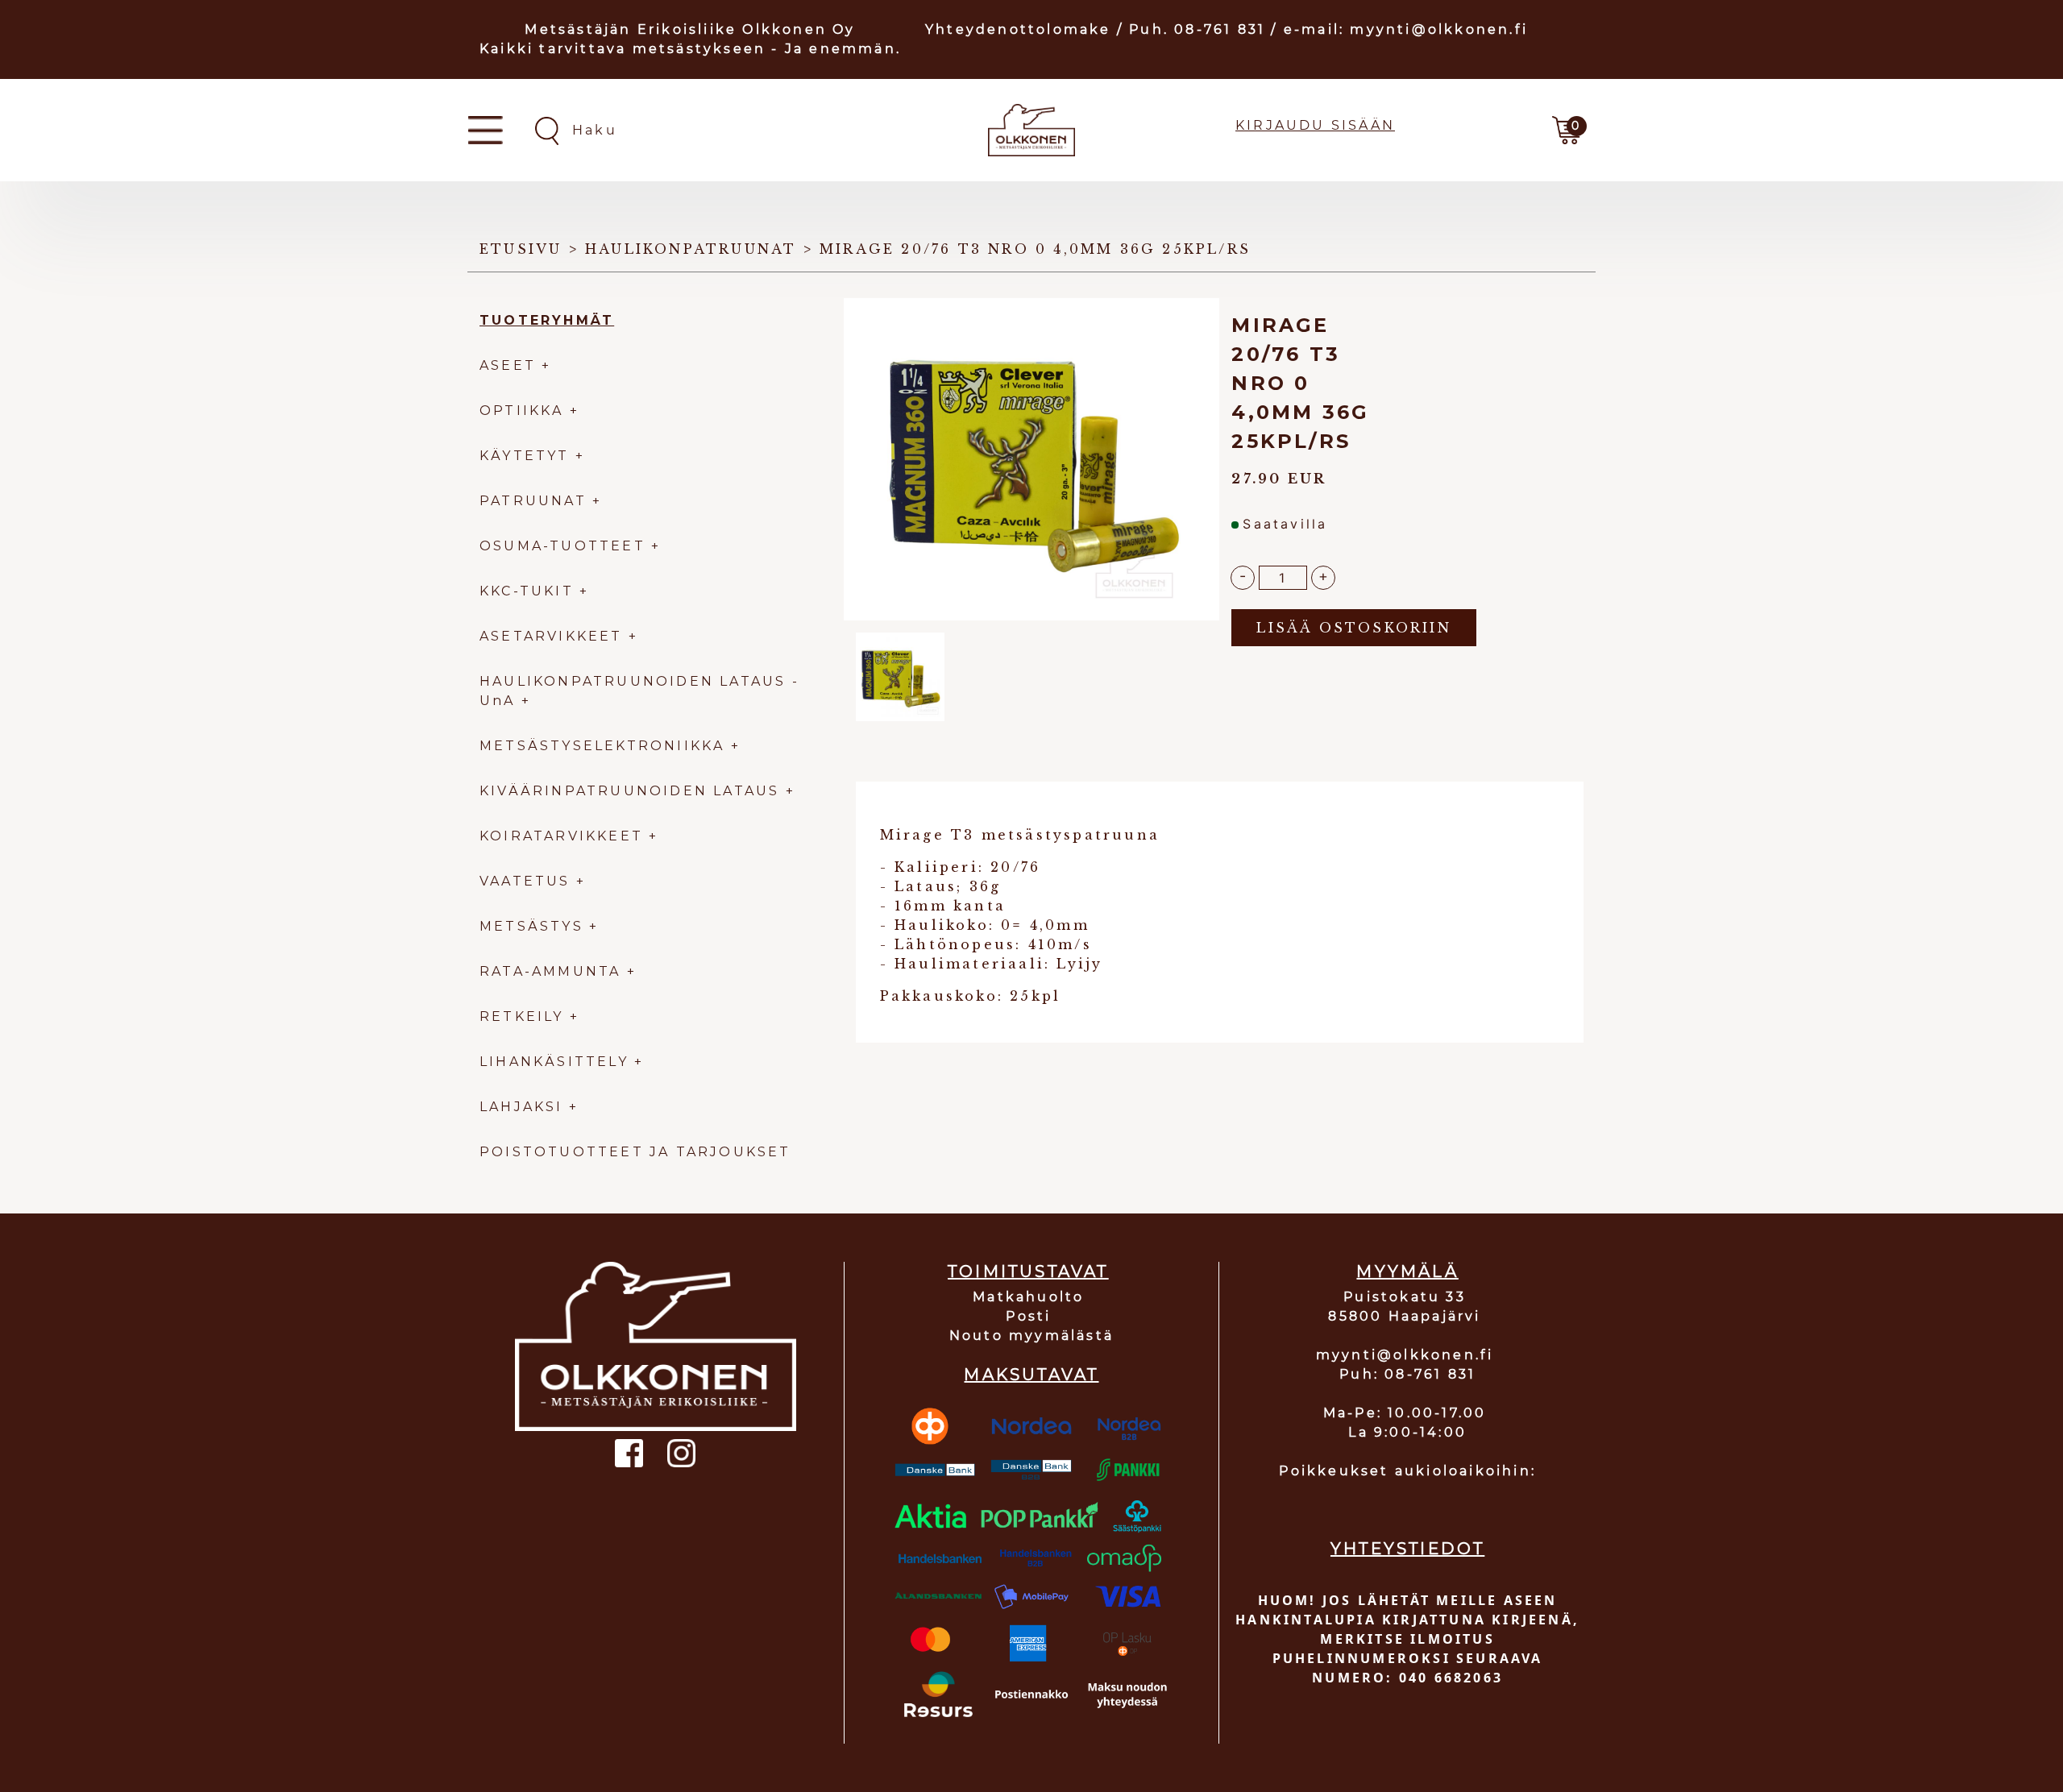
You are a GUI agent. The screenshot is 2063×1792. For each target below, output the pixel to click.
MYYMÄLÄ (1407, 1271)
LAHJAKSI (524, 1107)
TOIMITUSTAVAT (1028, 1271)
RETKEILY (522, 1016)
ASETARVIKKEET (551, 636)
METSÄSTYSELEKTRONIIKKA (602, 746)
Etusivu (521, 249)
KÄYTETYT (525, 456)
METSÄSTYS (531, 926)
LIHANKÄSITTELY (557, 1062)
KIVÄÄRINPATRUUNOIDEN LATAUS (633, 791)
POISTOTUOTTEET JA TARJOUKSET (635, 1152)
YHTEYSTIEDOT (1407, 1549)
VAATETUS (525, 881)
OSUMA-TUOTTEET (562, 546)
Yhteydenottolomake (1018, 29)
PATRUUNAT (533, 501)
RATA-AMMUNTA (553, 971)
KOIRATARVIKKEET (561, 836)
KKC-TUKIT (527, 591)
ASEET (508, 365)
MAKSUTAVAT (1031, 1375)
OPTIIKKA (522, 411)
